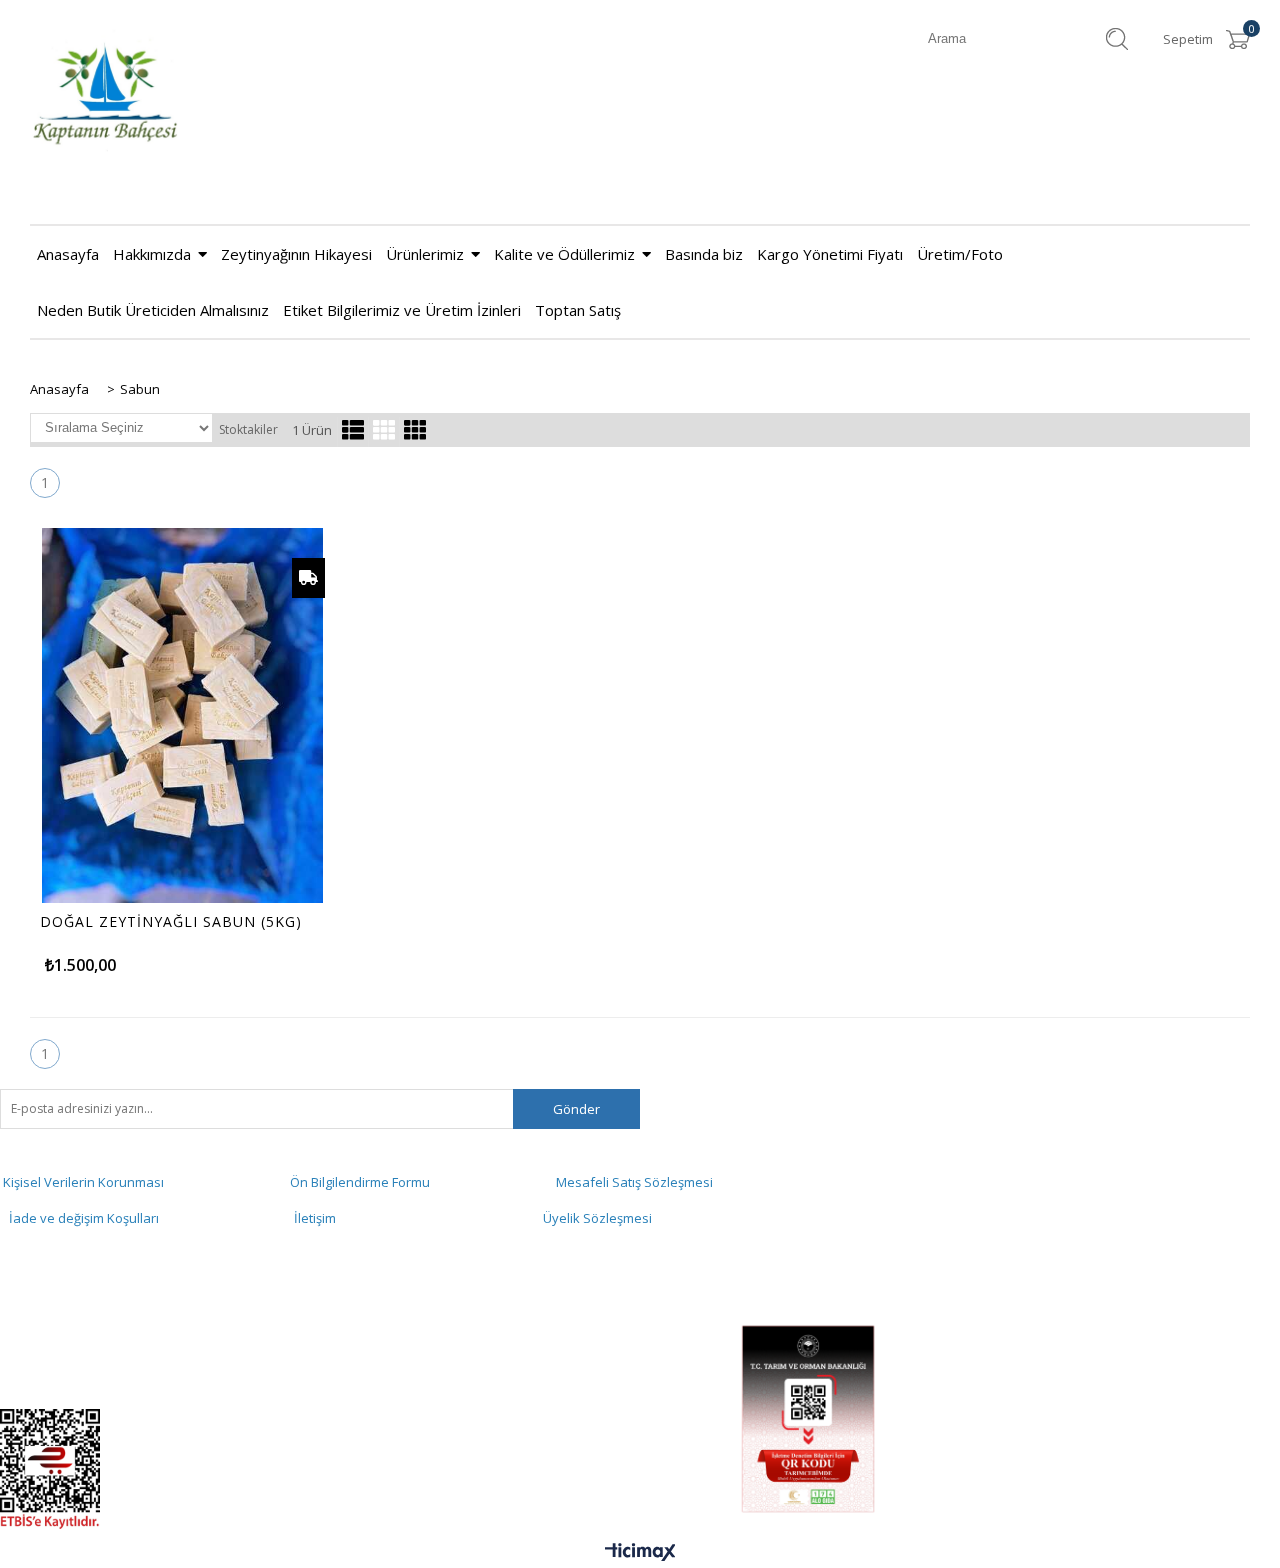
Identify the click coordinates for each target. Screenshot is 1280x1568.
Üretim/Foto (960, 254)
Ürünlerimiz (425, 254)
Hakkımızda (152, 254)
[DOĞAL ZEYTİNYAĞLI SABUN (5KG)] (182, 715)
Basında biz (704, 254)
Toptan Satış (578, 310)
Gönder (576, 1109)
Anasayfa (68, 254)
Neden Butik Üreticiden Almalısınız (153, 310)
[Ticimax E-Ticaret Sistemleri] (640, 1553)
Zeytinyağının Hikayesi (296, 254)
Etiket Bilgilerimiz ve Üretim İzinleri (402, 310)
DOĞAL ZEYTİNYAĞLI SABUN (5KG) (171, 922)
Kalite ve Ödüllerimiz (564, 254)
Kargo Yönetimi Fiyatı (830, 254)
